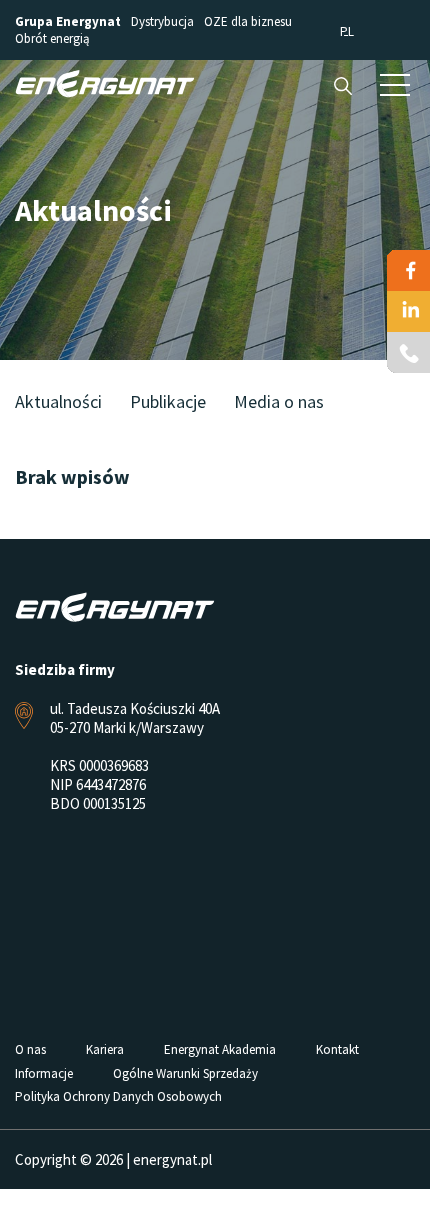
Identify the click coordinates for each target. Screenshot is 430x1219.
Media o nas (279, 401)
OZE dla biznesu (248, 21)
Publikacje (168, 401)
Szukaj (342, 86)
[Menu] (395, 84)
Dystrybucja (162, 21)
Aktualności (58, 401)
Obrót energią (52, 38)
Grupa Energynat (68, 21)
